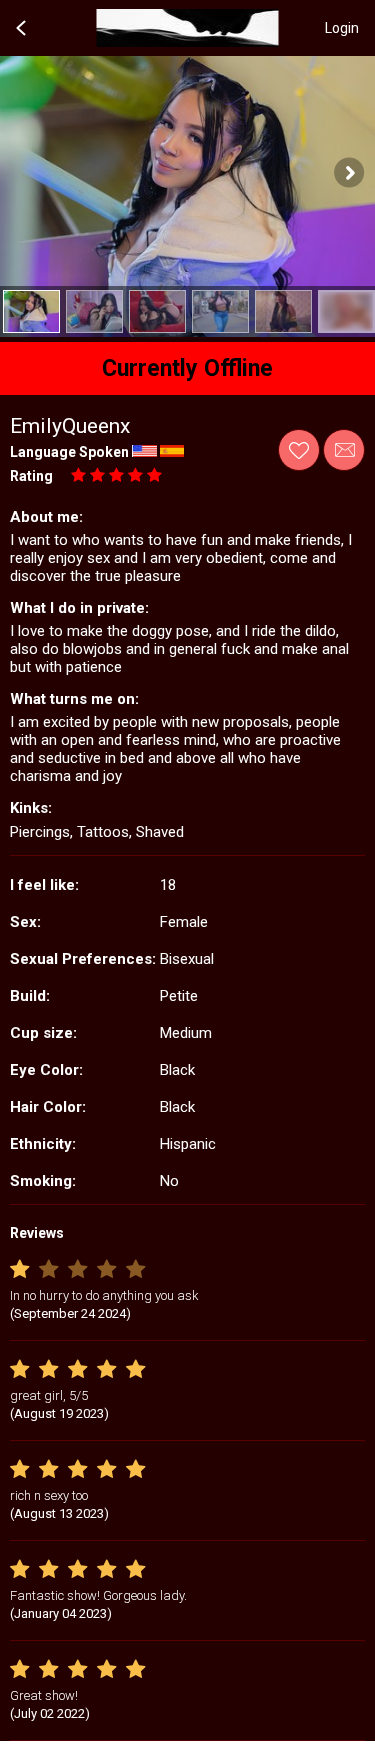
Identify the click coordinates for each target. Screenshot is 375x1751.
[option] (31, 311)
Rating (31, 476)
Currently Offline (187, 368)
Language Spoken (69, 452)
